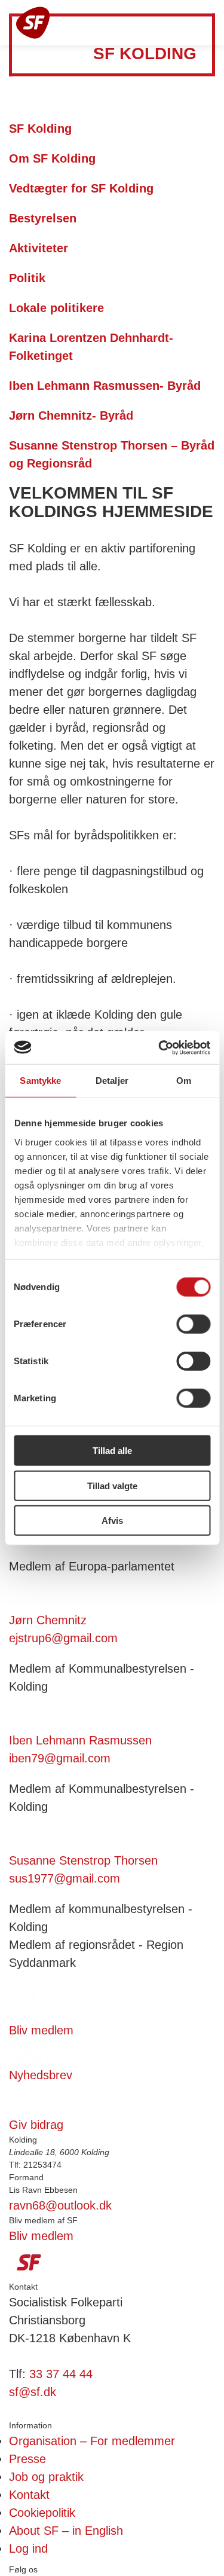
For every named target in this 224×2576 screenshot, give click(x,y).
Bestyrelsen (45, 218)
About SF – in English (66, 2531)
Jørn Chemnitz (48, 1620)
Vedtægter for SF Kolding (83, 188)
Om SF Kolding (54, 158)
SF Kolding (42, 129)
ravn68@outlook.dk (60, 2205)
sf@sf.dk (33, 2392)
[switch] (193, 1324)
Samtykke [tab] (40, 1081)
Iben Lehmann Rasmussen (80, 1740)
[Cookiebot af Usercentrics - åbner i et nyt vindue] (159, 1047)
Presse (27, 2459)
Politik (29, 278)
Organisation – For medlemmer (92, 2441)
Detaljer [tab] (112, 1081)
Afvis (112, 1521)
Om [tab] (184, 1081)
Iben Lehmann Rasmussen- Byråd (107, 386)
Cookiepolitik (42, 2513)
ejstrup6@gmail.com (63, 1638)
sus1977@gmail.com (65, 1878)
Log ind (28, 2549)
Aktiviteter (40, 248)
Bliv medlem (41, 2236)
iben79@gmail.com (60, 1758)
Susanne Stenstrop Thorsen (83, 1860)
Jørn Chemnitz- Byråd (73, 415)
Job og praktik (46, 2477)
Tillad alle (112, 1451)
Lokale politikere (58, 308)
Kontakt (29, 2495)
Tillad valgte (112, 1485)
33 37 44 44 (61, 2374)
